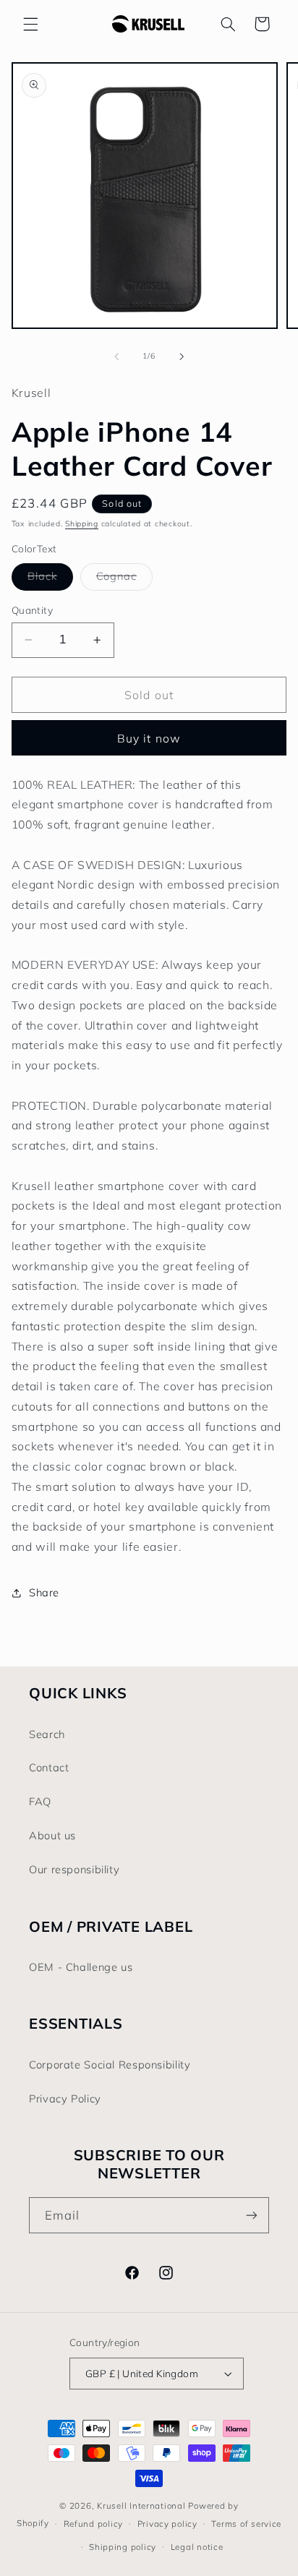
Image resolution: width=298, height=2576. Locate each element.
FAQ (40, 1801)
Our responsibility (74, 1869)
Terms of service (246, 2524)
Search (47, 1734)
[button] (30, 24)
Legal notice (197, 2547)
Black (50, 579)
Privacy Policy (65, 2098)
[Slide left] (116, 356)
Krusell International (141, 2506)
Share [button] (44, 1592)
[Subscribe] (252, 2215)
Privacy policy (167, 2524)
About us (52, 1835)
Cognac (124, 579)
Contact (49, 1767)
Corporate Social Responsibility (110, 2064)
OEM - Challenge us (81, 1967)
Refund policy (94, 2524)
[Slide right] (182, 356)
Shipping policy (123, 2547)
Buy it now (149, 738)
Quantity (32, 610)
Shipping (82, 523)
